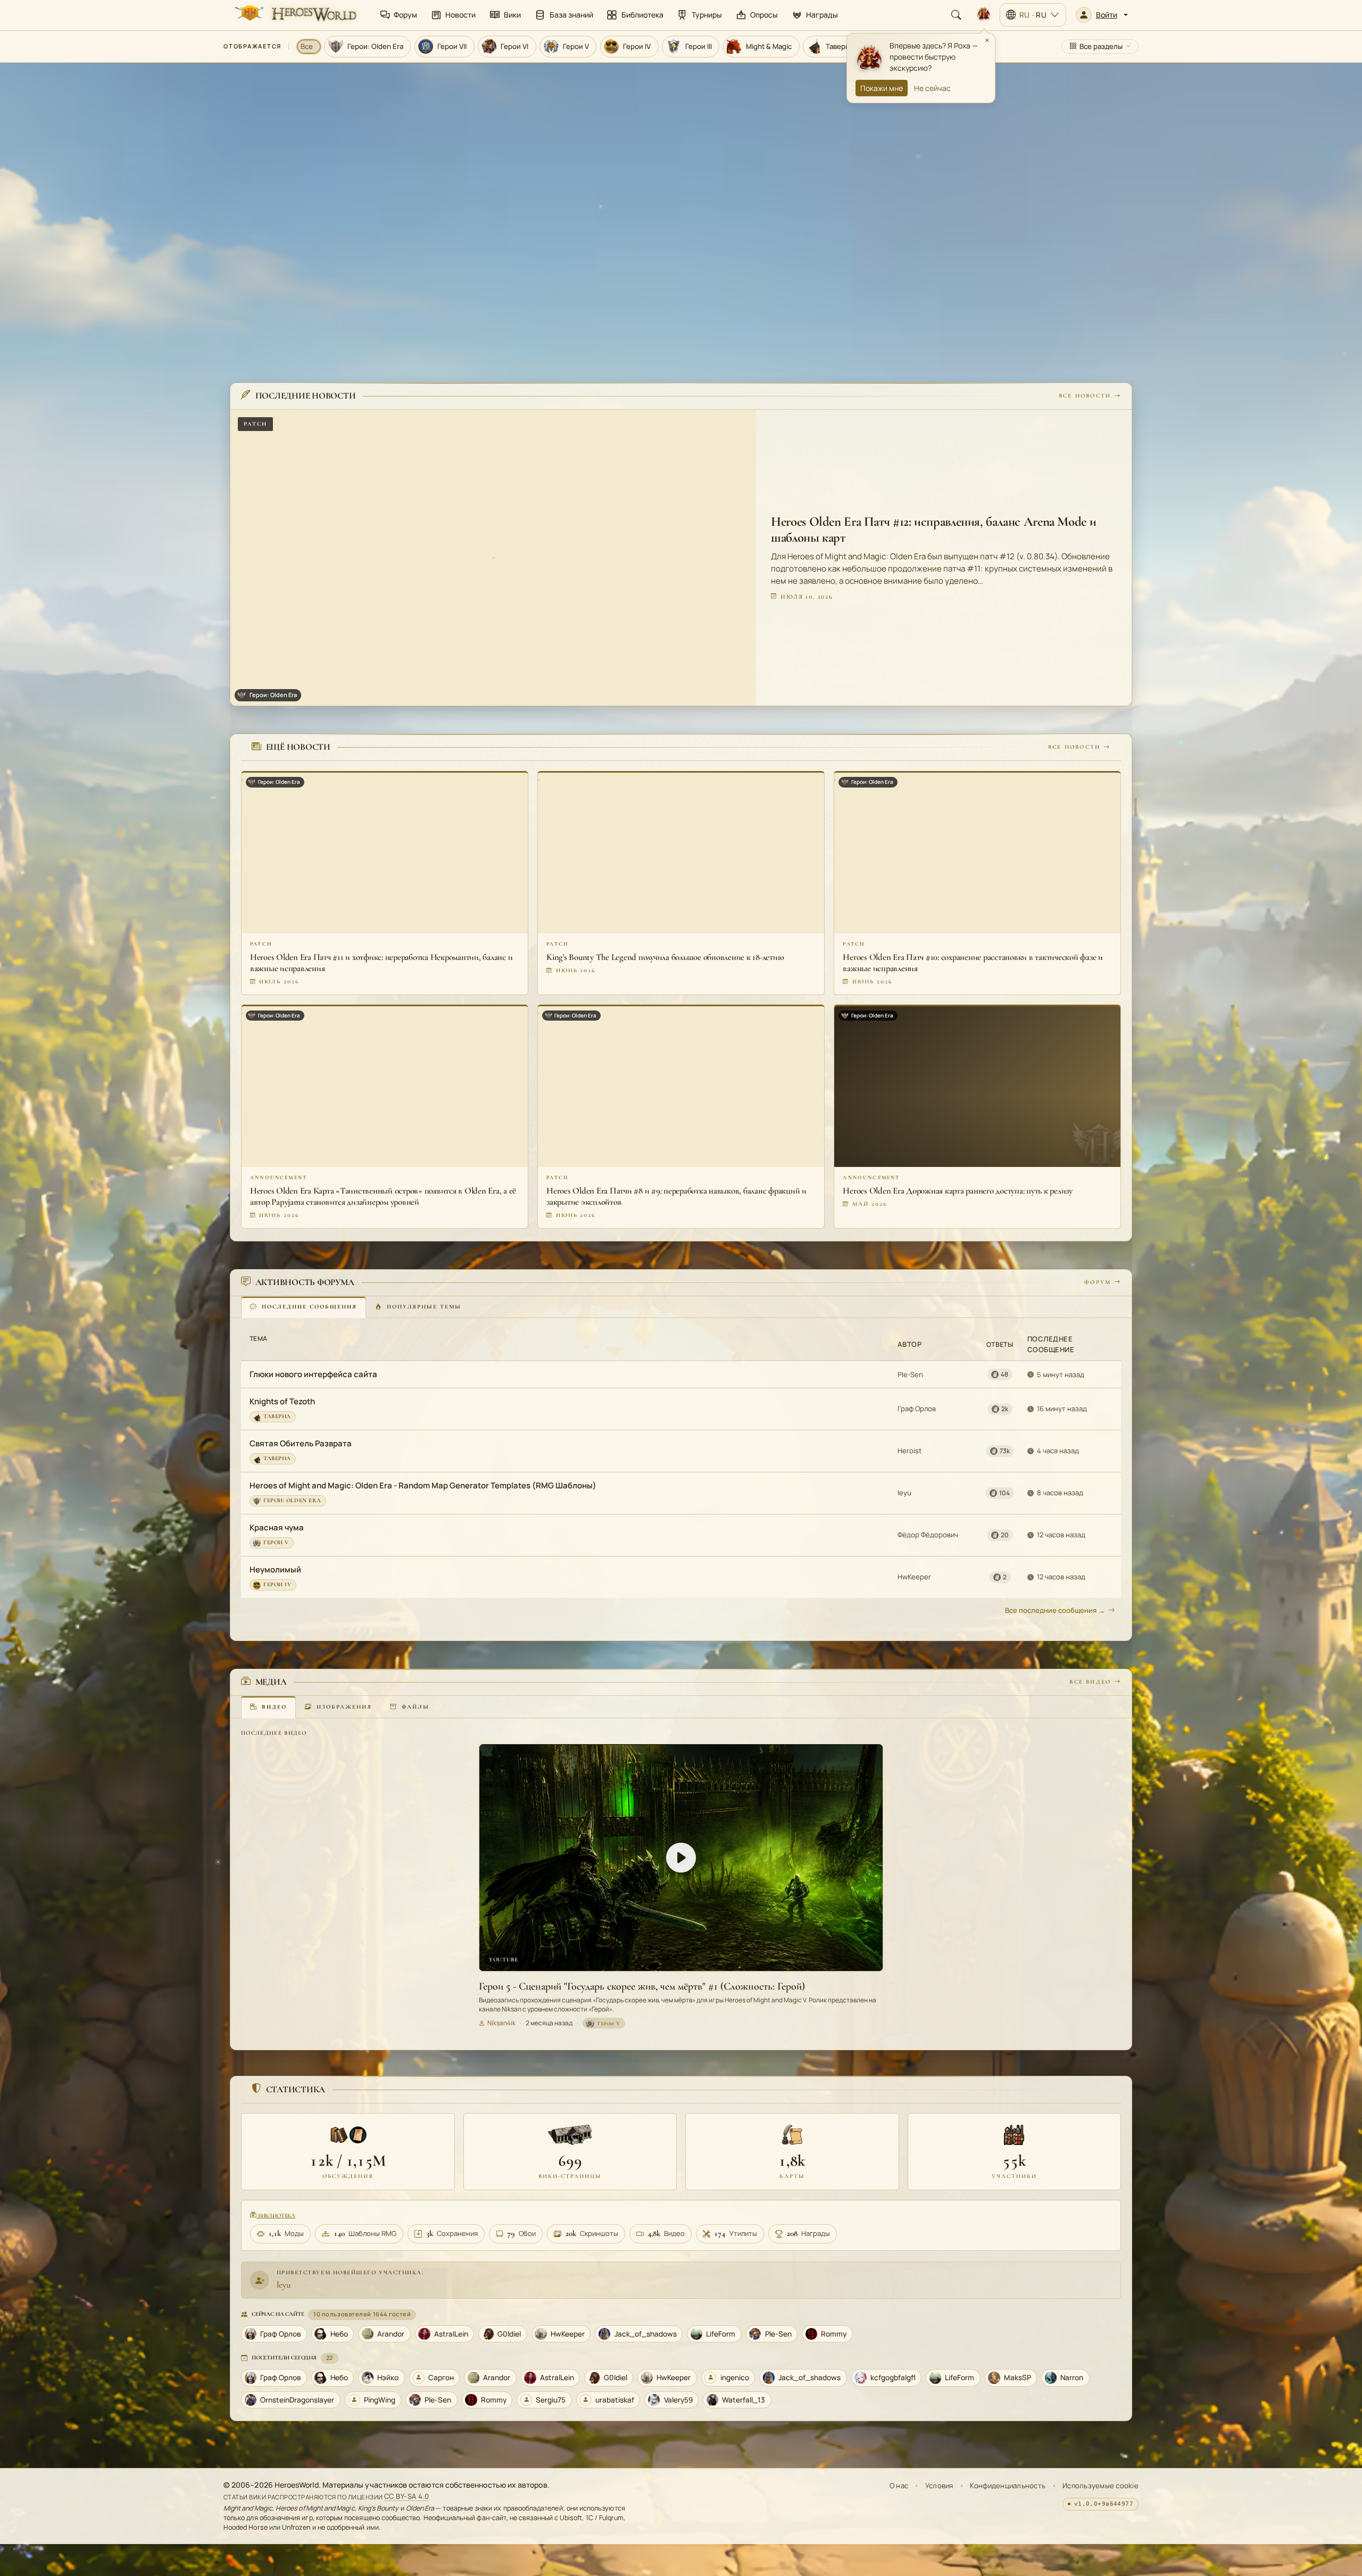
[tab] (304, 1307)
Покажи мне (882, 88)
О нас (899, 2486)
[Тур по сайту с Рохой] (984, 15)
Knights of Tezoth (282, 1401)
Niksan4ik (501, 2023)
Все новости (1085, 396)
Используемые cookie (1101, 2486)
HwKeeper (914, 1577)
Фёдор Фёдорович (928, 1535)
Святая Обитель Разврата (301, 1443)
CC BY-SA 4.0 (407, 2497)
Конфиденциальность (1008, 2486)
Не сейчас (932, 88)
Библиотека (276, 2215)
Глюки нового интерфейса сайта (313, 1375)
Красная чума (277, 1527)
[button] (1102, 15)
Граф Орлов (917, 1409)
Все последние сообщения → (1055, 1610)
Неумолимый (275, 1569)
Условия (939, 2486)
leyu (904, 1493)
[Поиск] (956, 15)
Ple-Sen (910, 1374)
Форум (1098, 1282)
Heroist (910, 1451)
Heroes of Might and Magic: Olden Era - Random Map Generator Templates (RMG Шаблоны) (423, 1485)
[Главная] (295, 15)
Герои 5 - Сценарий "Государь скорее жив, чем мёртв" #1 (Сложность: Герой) (642, 1986)
